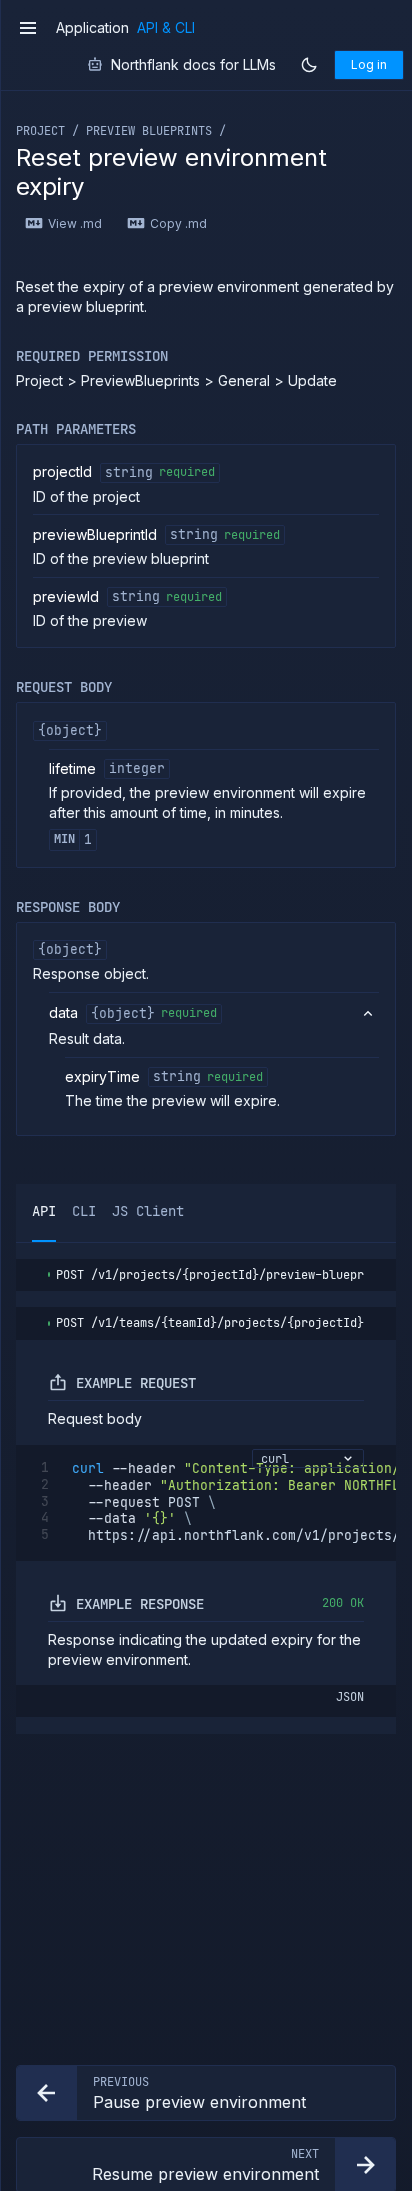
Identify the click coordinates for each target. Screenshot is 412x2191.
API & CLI (166, 28)
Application (92, 28)
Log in (369, 64)
